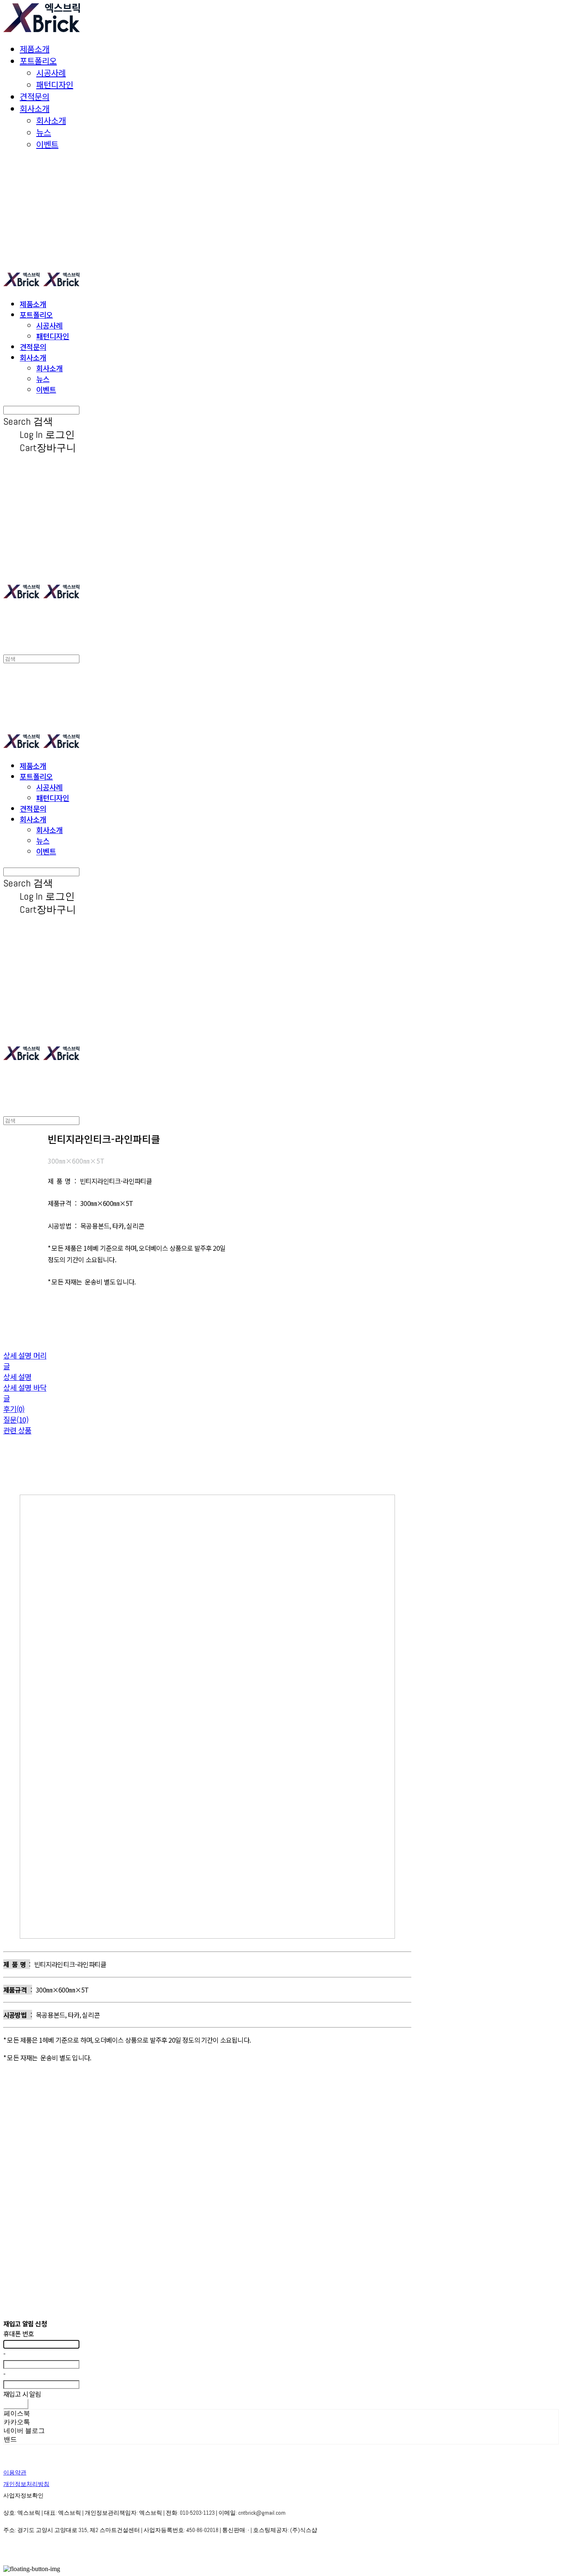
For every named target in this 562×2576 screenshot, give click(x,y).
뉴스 (44, 132)
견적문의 (35, 96)
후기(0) (14, 1409)
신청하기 (16, 2404)
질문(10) (16, 1419)
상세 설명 (17, 1377)
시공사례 (51, 73)
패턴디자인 (55, 84)
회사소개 (35, 108)
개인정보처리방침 (26, 2484)
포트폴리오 (38, 61)
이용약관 (15, 2472)
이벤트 (47, 144)
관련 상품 (17, 1430)
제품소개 (35, 49)
